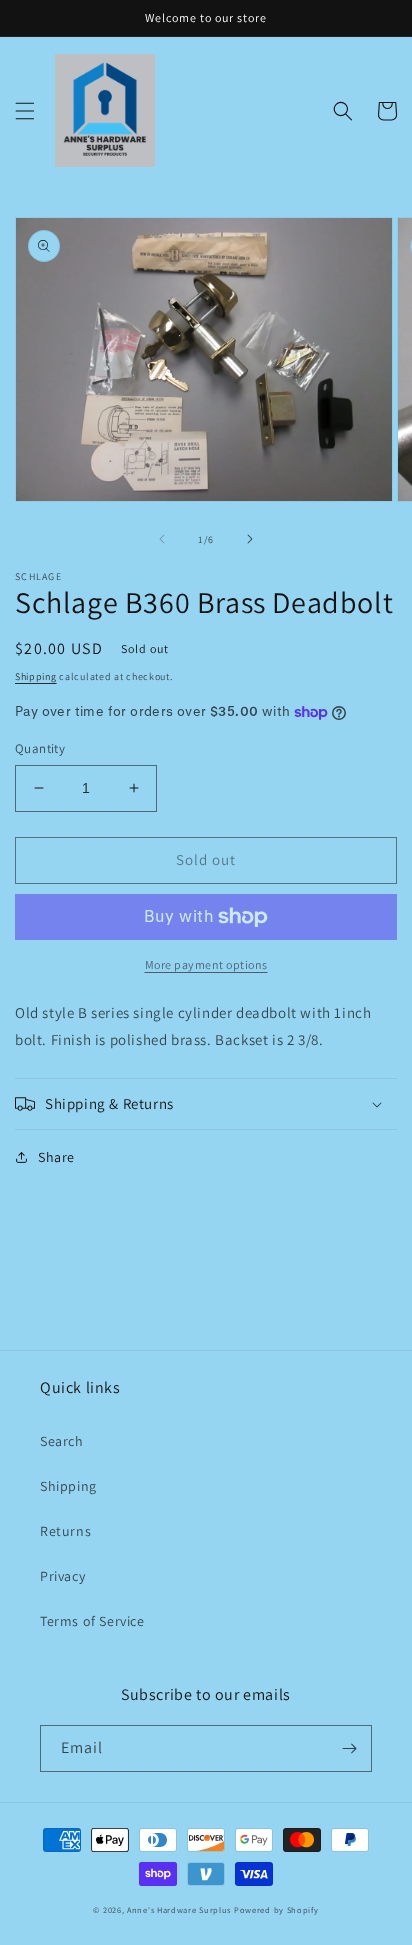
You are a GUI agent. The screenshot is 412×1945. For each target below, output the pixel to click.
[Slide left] (162, 539)
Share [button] (56, 1157)
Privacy (62, 1576)
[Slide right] (250, 539)
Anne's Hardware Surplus (179, 1909)
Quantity (40, 748)
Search (62, 1441)
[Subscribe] (349, 1748)
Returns (65, 1531)
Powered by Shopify (276, 1909)
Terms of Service (92, 1621)
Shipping (36, 676)
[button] (25, 111)
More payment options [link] (206, 964)
